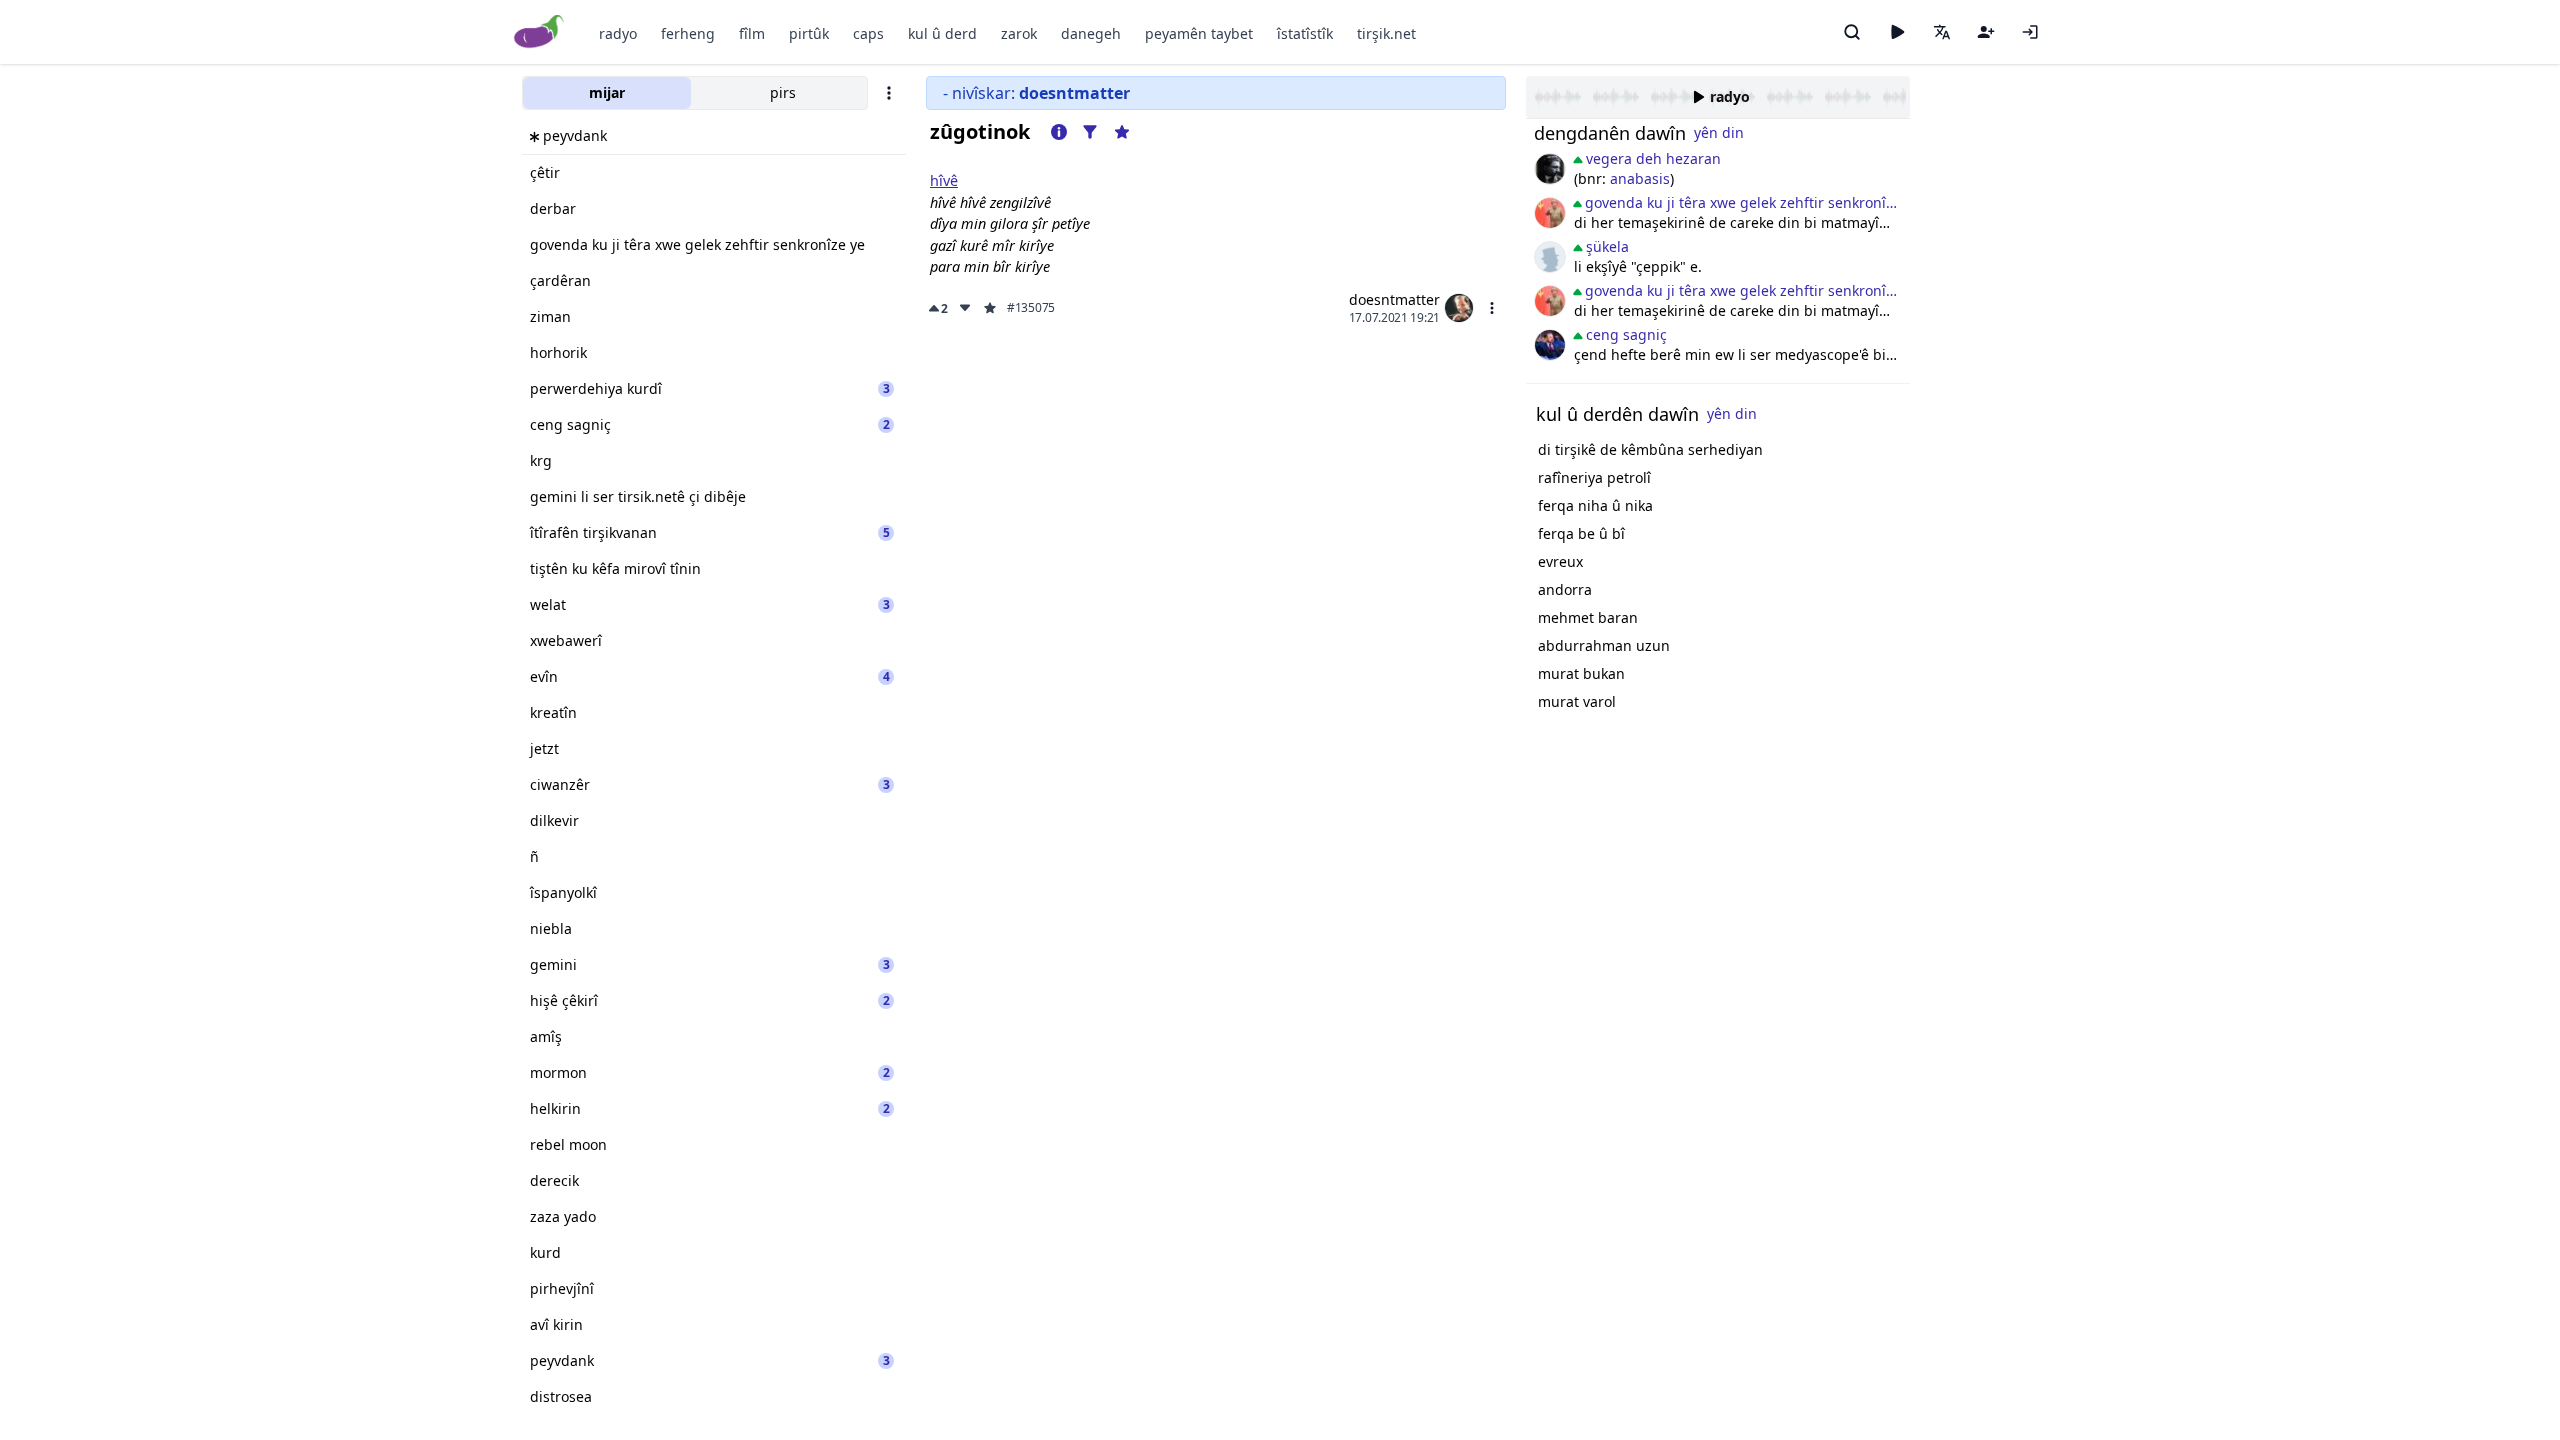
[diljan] (1550, 169)
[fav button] (990, 308)
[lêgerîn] (1852, 32)
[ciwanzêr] (1550, 213)
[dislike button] (965, 308)
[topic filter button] (1090, 132)
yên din (1719, 132)
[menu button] (1492, 308)
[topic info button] (1059, 132)
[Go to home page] (539, 32)
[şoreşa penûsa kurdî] (1550, 345)
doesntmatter (1394, 299)
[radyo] (1897, 32)
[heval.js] (1550, 257)
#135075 (1031, 308)
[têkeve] (2030, 32)
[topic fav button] (1122, 132)
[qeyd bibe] (1986, 32)
